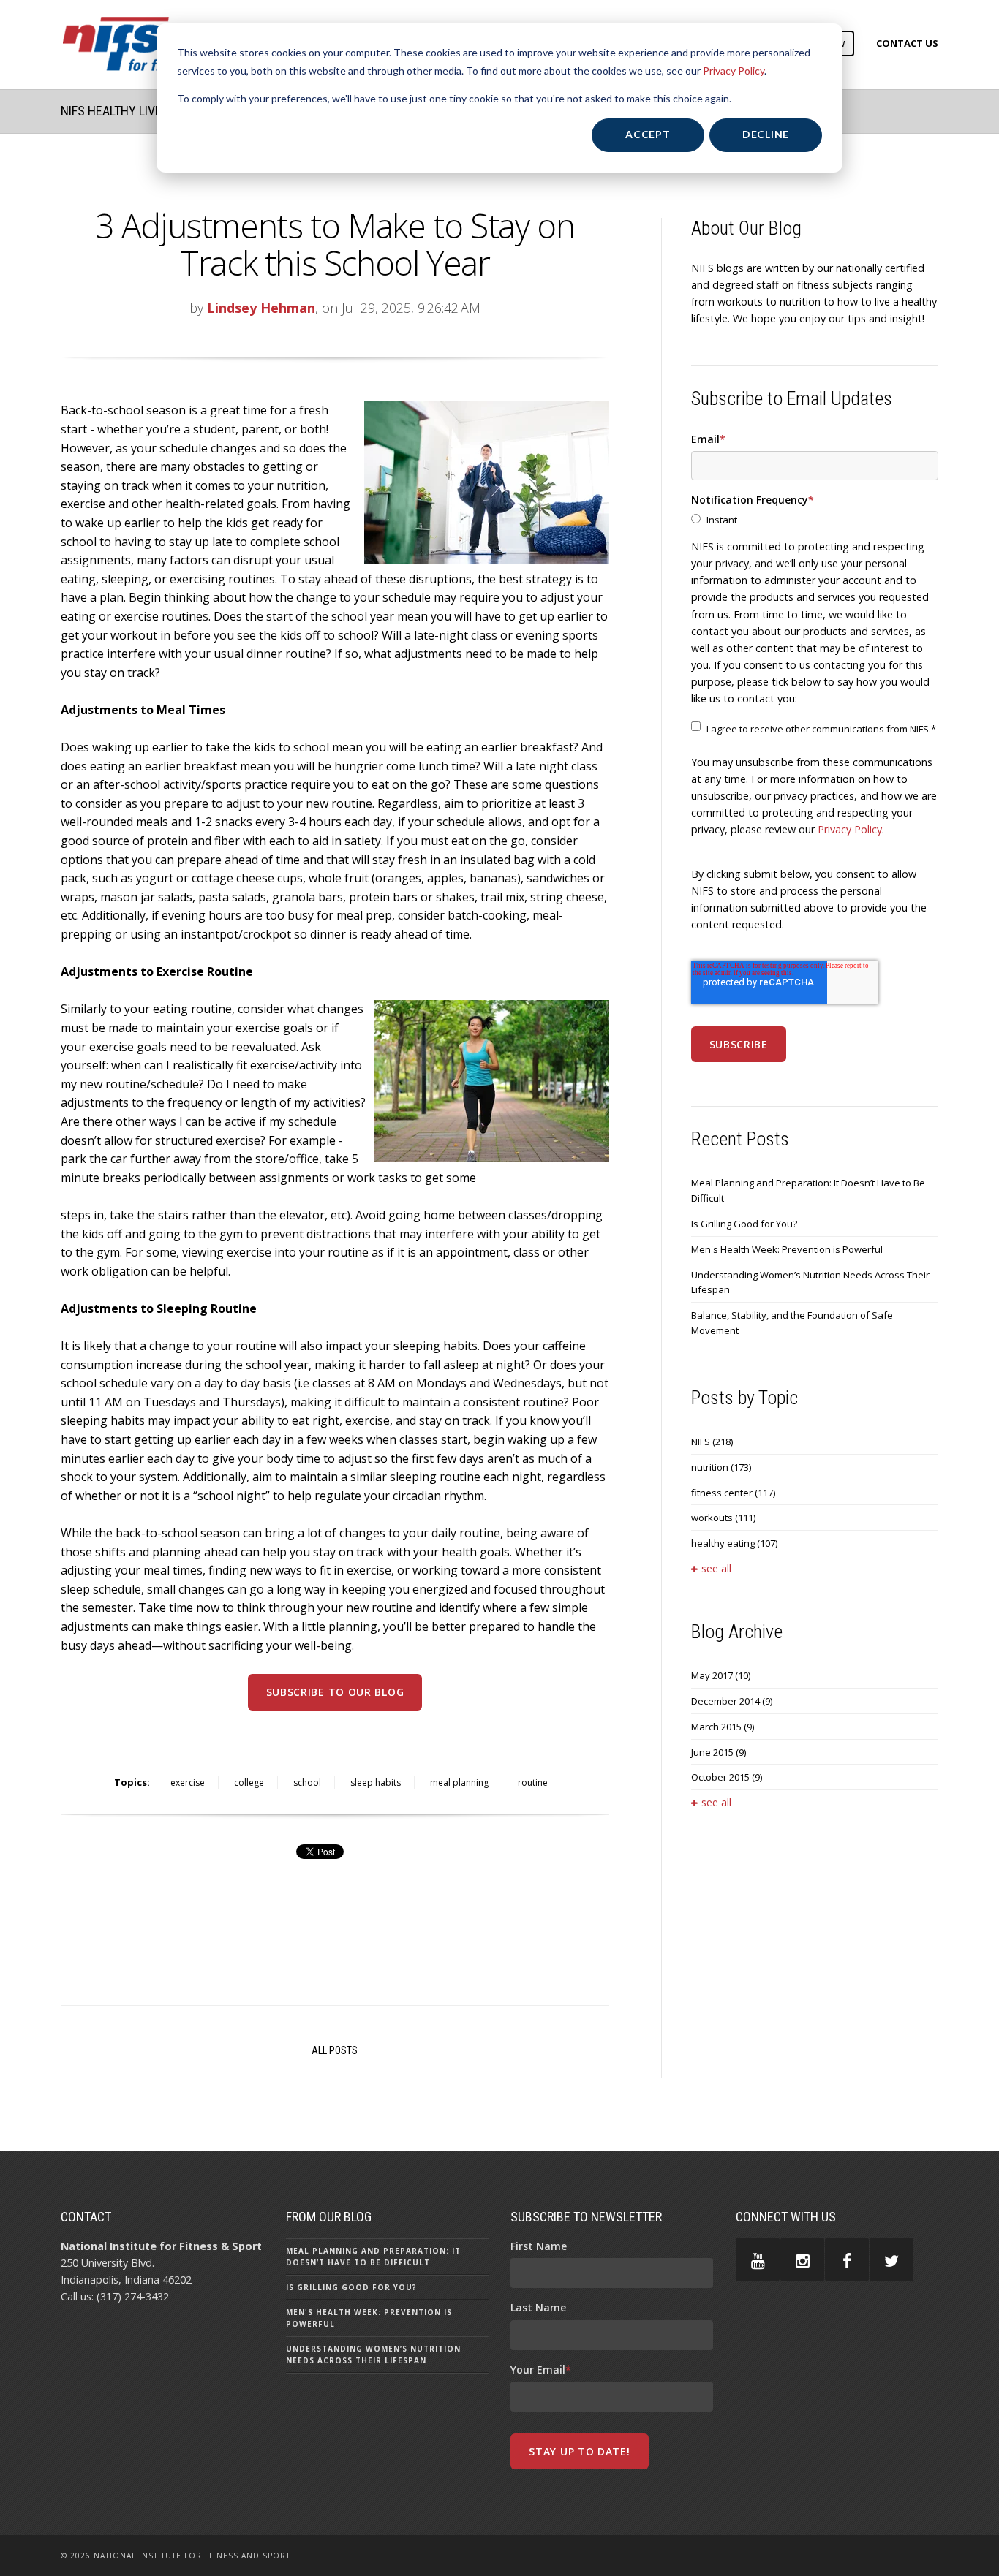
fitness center (733, 1493)
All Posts (335, 2050)
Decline (766, 134)
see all (716, 1568)
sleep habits (376, 1783)
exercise (188, 1783)
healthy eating (734, 1543)
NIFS (712, 1442)
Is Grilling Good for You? (744, 1224)
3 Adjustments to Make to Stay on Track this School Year (335, 244)
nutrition (721, 1467)
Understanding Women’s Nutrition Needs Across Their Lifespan (810, 1283)
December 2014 (732, 1701)
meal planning (459, 1783)
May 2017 (721, 1675)
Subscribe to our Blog (335, 1692)
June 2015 (719, 1752)
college (249, 1783)
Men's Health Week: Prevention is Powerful (787, 1249)
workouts (723, 1518)
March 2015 (723, 1727)
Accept (648, 134)
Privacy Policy (734, 71)
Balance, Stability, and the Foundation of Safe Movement (792, 1323)
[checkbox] (815, 520)
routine (533, 1783)
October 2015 (727, 1777)
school (307, 1783)
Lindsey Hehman (261, 308)
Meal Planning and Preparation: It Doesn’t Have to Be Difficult (808, 1190)
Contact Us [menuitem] (907, 43)
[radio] (815, 520)
